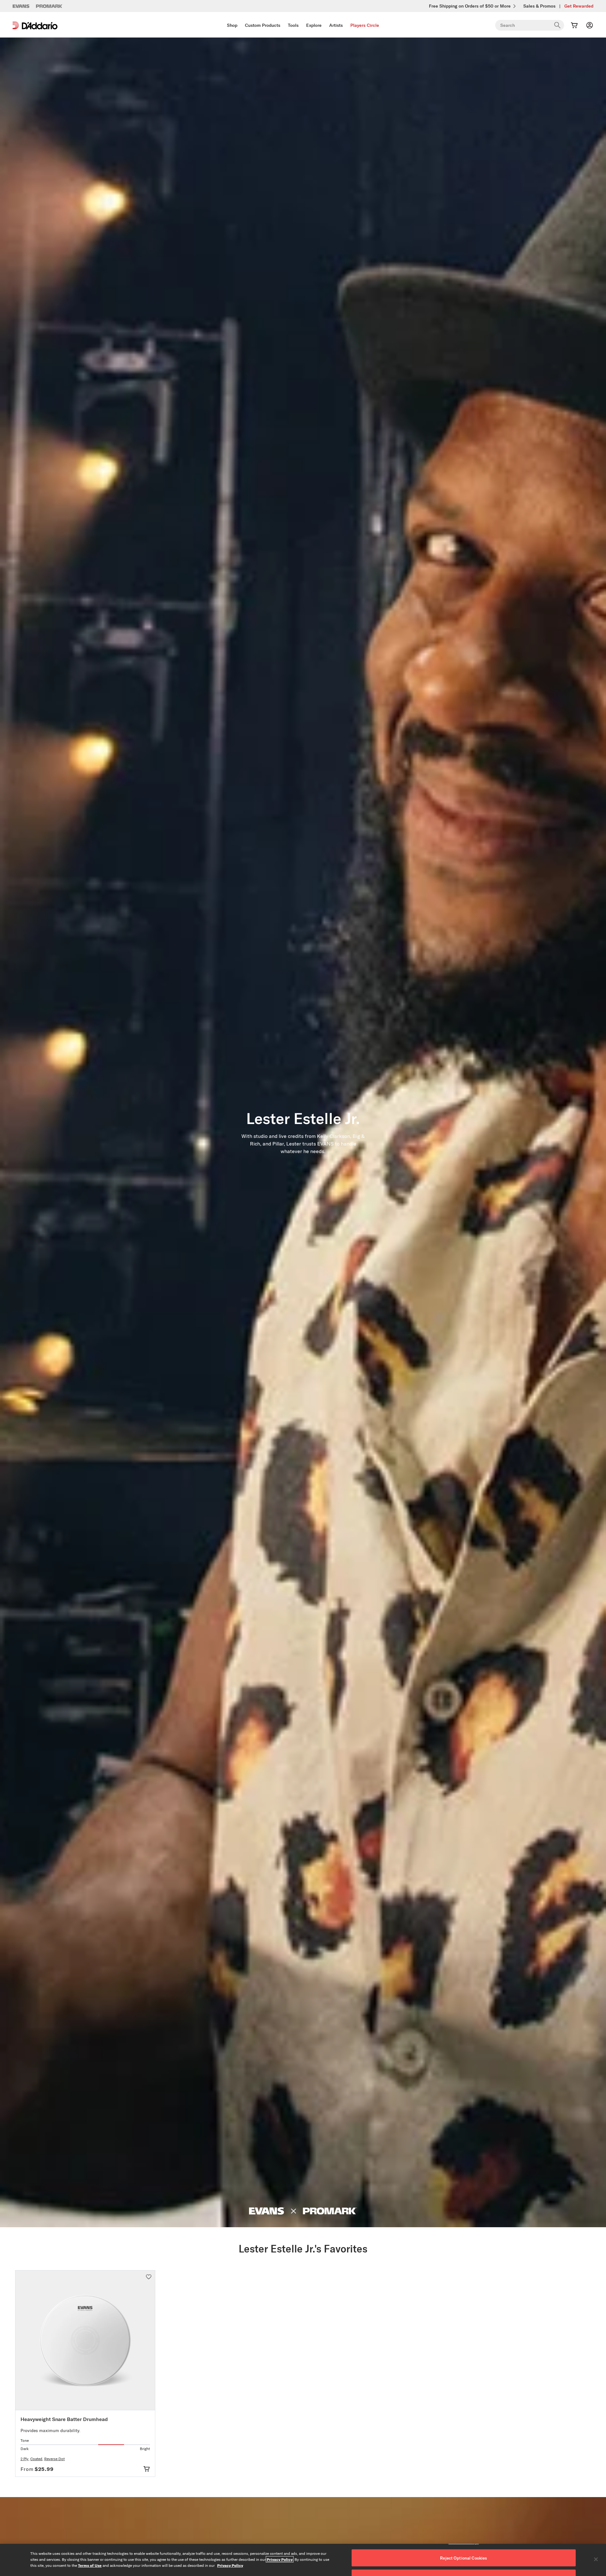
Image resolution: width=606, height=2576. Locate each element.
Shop (232, 25)
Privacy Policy (280, 2559)
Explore (314, 25)
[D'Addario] (35, 25)
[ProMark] (49, 6)
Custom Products (263, 25)
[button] (149, 2277)
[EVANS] (21, 6)
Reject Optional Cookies (463, 2558)
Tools (293, 25)
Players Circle (365, 25)
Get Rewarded (579, 6)
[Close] (596, 2559)
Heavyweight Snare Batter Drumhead (64, 2419)
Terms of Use (90, 2565)
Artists (336, 25)
